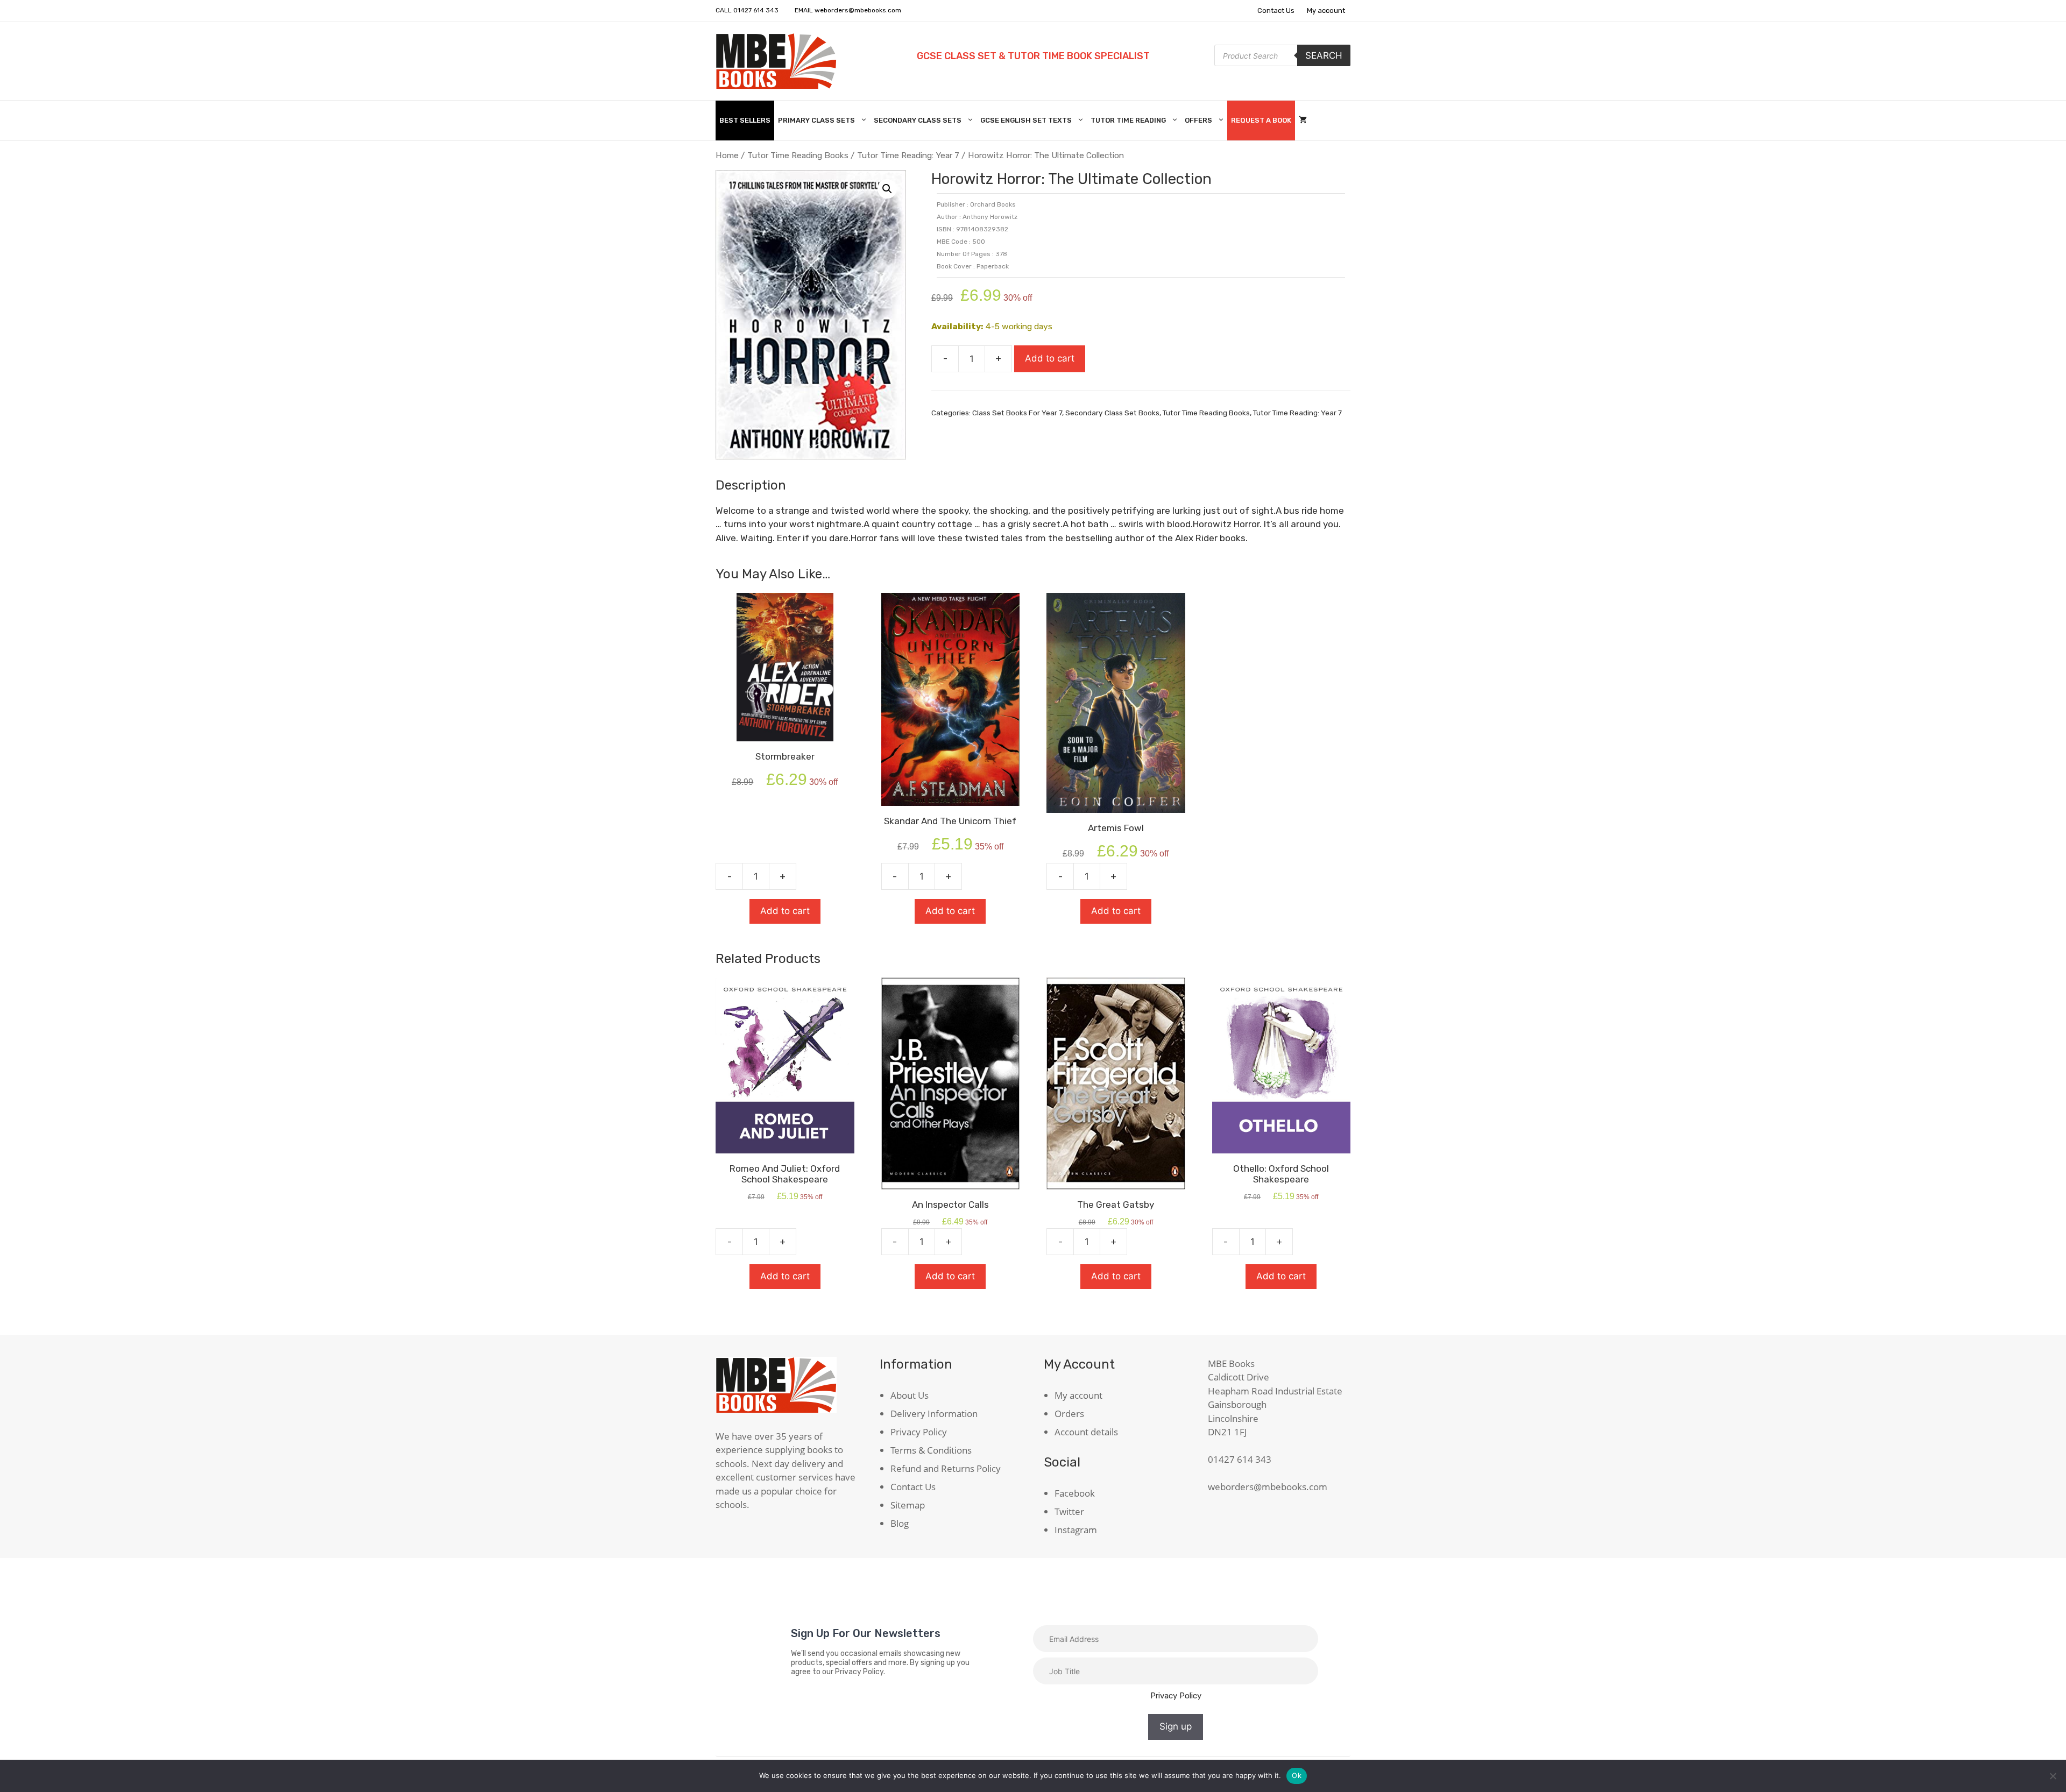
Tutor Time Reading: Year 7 (908, 155)
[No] (2053, 1776)
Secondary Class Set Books (1112, 413)
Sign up (1176, 1726)
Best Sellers (745, 120)
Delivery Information (934, 1414)
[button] (887, 189)
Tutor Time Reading (1128, 120)
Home (727, 155)
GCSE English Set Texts (1026, 120)
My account (1326, 10)
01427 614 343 (756, 10)
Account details (1086, 1432)
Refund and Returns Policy (946, 1468)
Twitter (1069, 1511)
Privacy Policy (919, 1432)
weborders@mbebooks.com (858, 10)
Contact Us (1276, 10)
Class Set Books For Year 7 (1017, 413)
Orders (1069, 1414)
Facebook (1075, 1493)
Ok (1297, 1775)
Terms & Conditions (931, 1450)
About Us (910, 1395)
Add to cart (1050, 358)
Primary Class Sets (816, 120)
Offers (1198, 120)
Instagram (1076, 1530)
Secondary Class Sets (918, 120)
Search (1324, 55)
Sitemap (908, 1505)
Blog (900, 1523)
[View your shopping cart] (1303, 121)
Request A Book (1261, 120)
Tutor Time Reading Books (798, 155)
